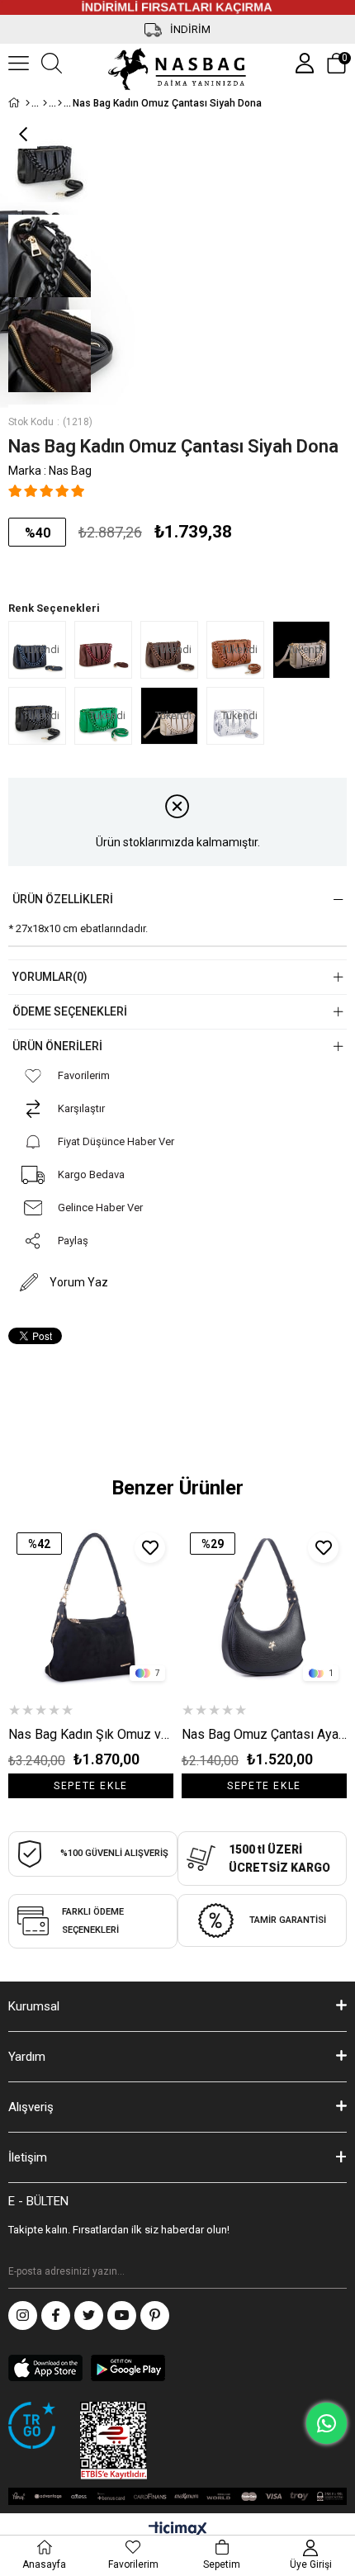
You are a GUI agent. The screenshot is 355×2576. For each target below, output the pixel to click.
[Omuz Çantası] (60, 103)
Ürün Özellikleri (63, 899)
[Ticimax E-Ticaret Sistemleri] (178, 2530)
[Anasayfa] (28, 103)
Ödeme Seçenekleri (70, 1011)
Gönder (334, 2272)
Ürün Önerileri (57, 1046)
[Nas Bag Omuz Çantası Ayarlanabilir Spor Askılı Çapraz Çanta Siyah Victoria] (264, 1607)
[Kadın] (45, 103)
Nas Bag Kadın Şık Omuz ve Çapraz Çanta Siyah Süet (91, 1734)
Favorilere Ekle (150, 1548)
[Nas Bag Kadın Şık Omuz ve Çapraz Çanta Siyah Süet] (91, 1607)
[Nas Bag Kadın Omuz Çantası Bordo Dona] (107, 650)
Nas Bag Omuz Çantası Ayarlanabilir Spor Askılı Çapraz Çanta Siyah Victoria (264, 1734)
